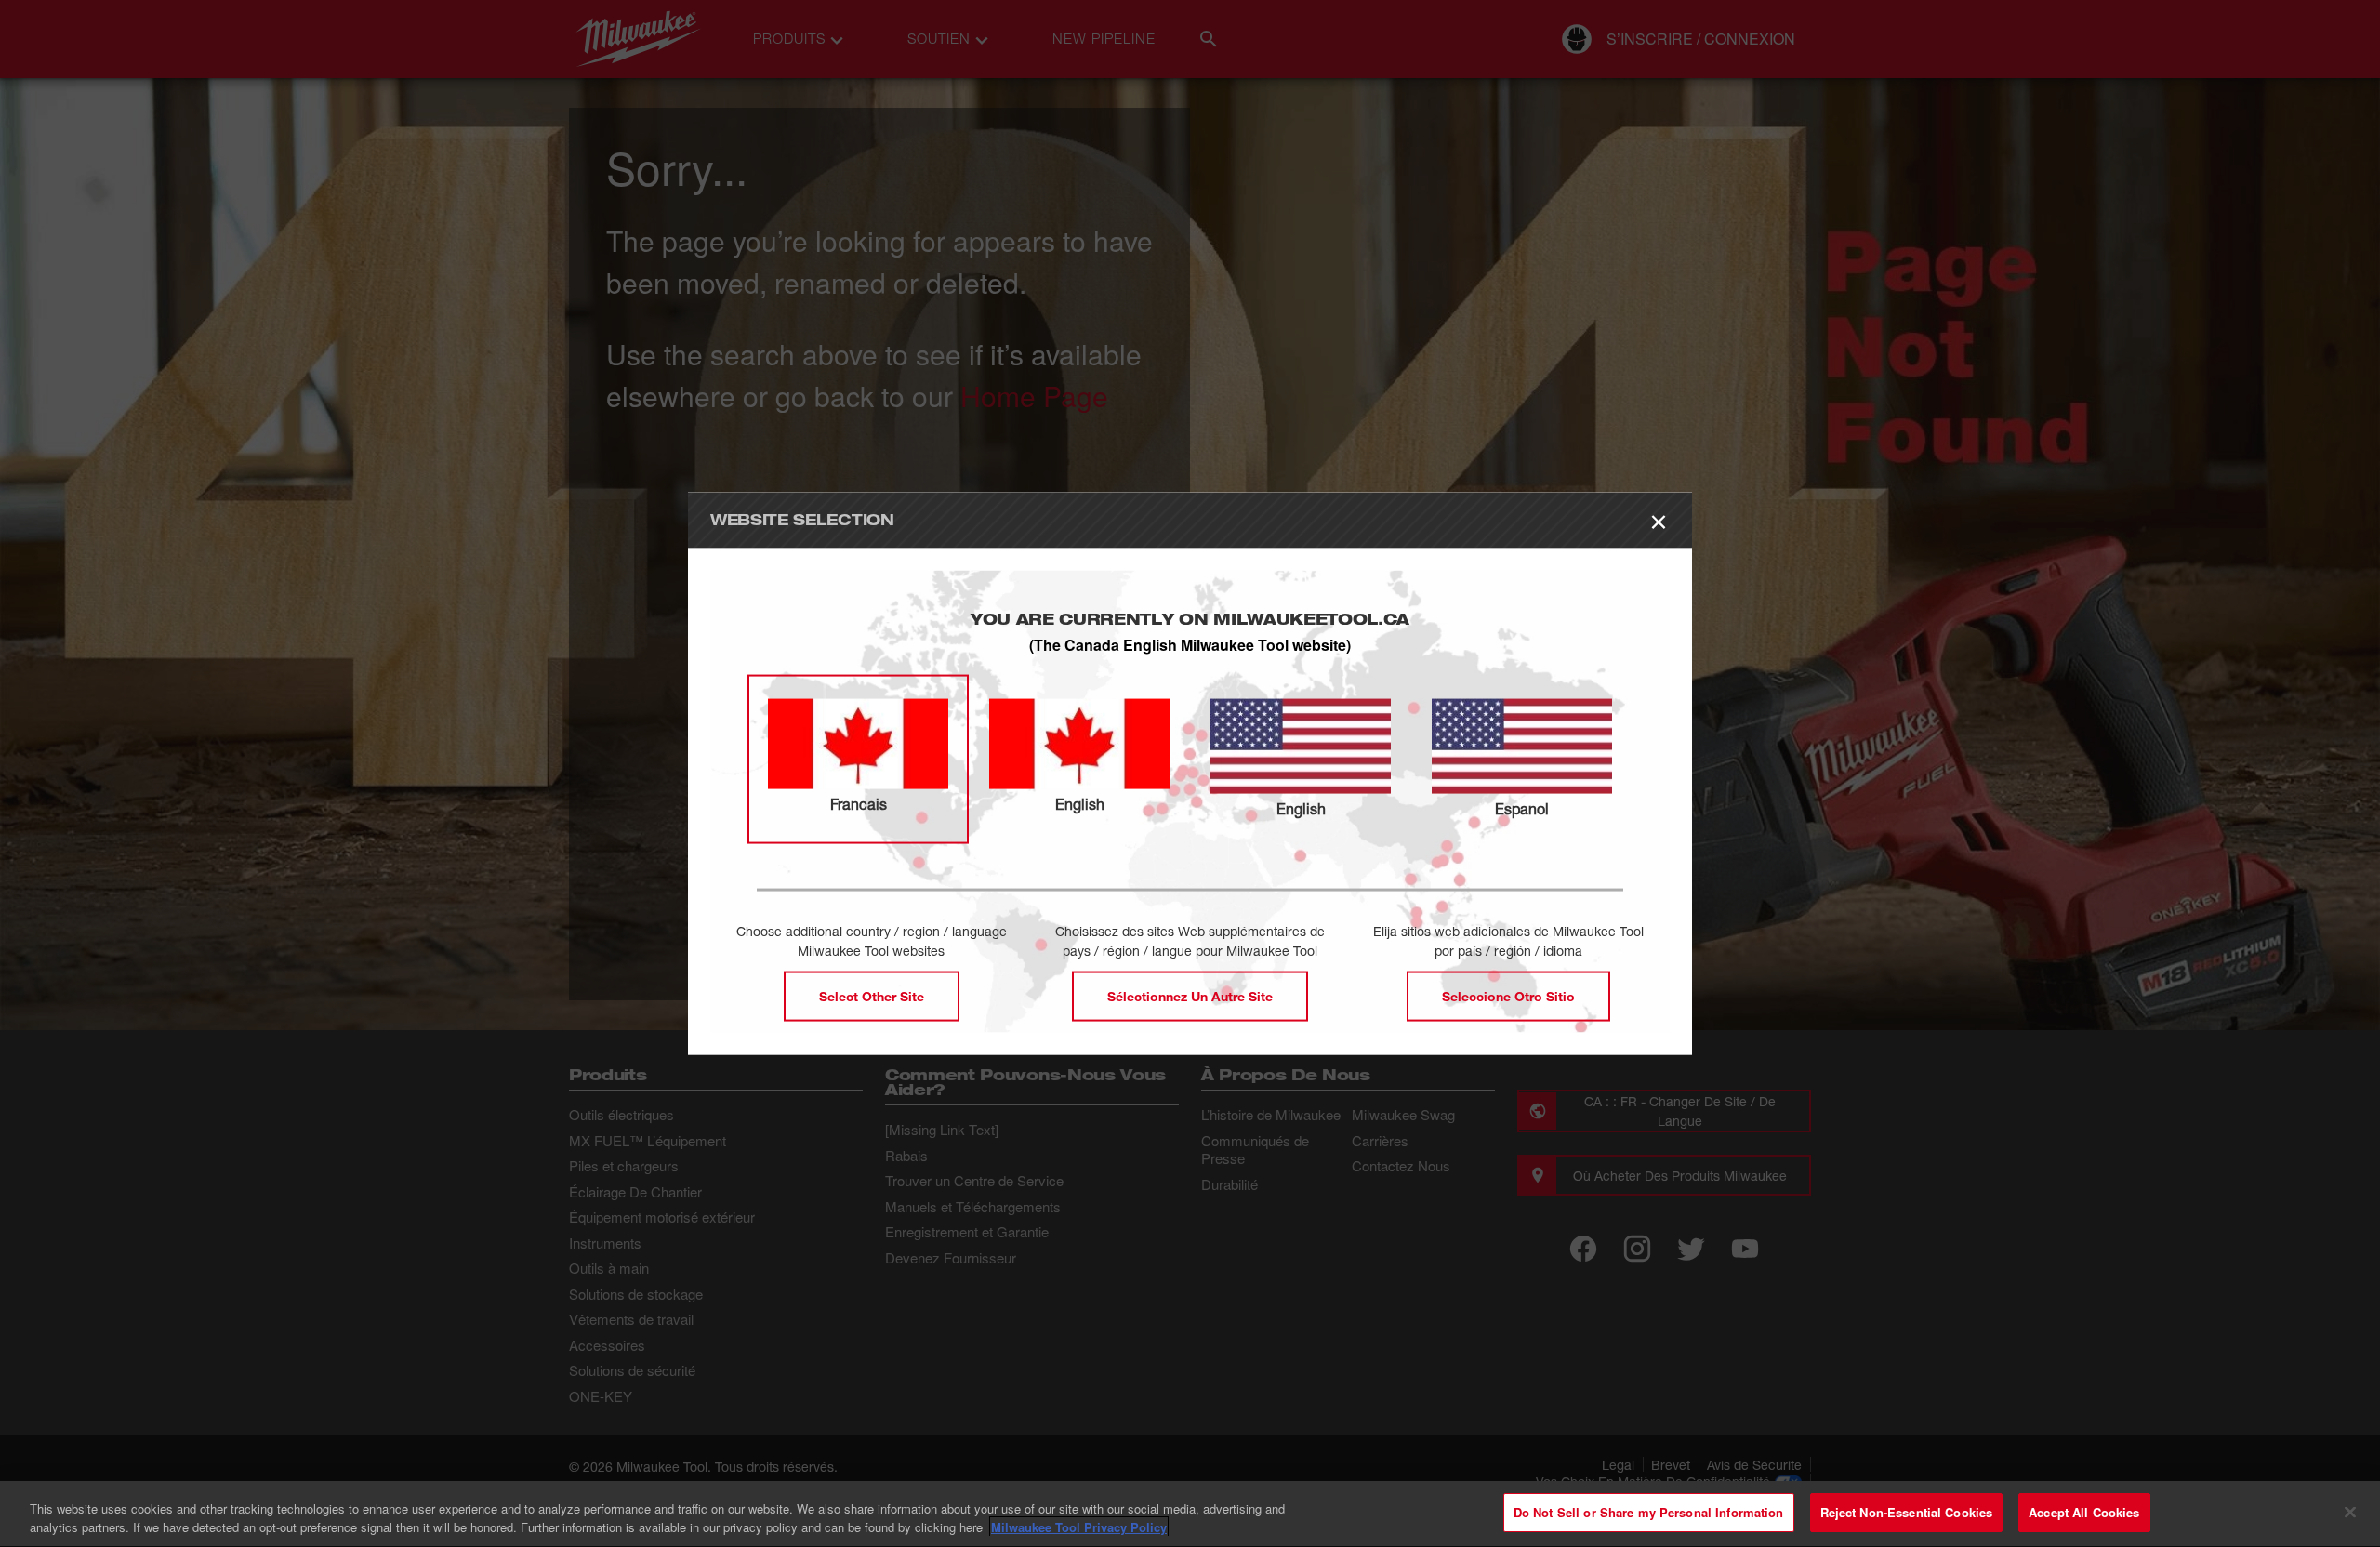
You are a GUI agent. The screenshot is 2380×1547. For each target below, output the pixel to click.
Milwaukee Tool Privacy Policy (1079, 1527)
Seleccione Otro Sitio (1508, 995)
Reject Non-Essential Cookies (1907, 1512)
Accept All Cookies (2084, 1512)
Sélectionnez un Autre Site (1190, 995)
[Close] (2350, 1512)
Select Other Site (872, 995)
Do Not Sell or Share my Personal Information (1649, 1512)
